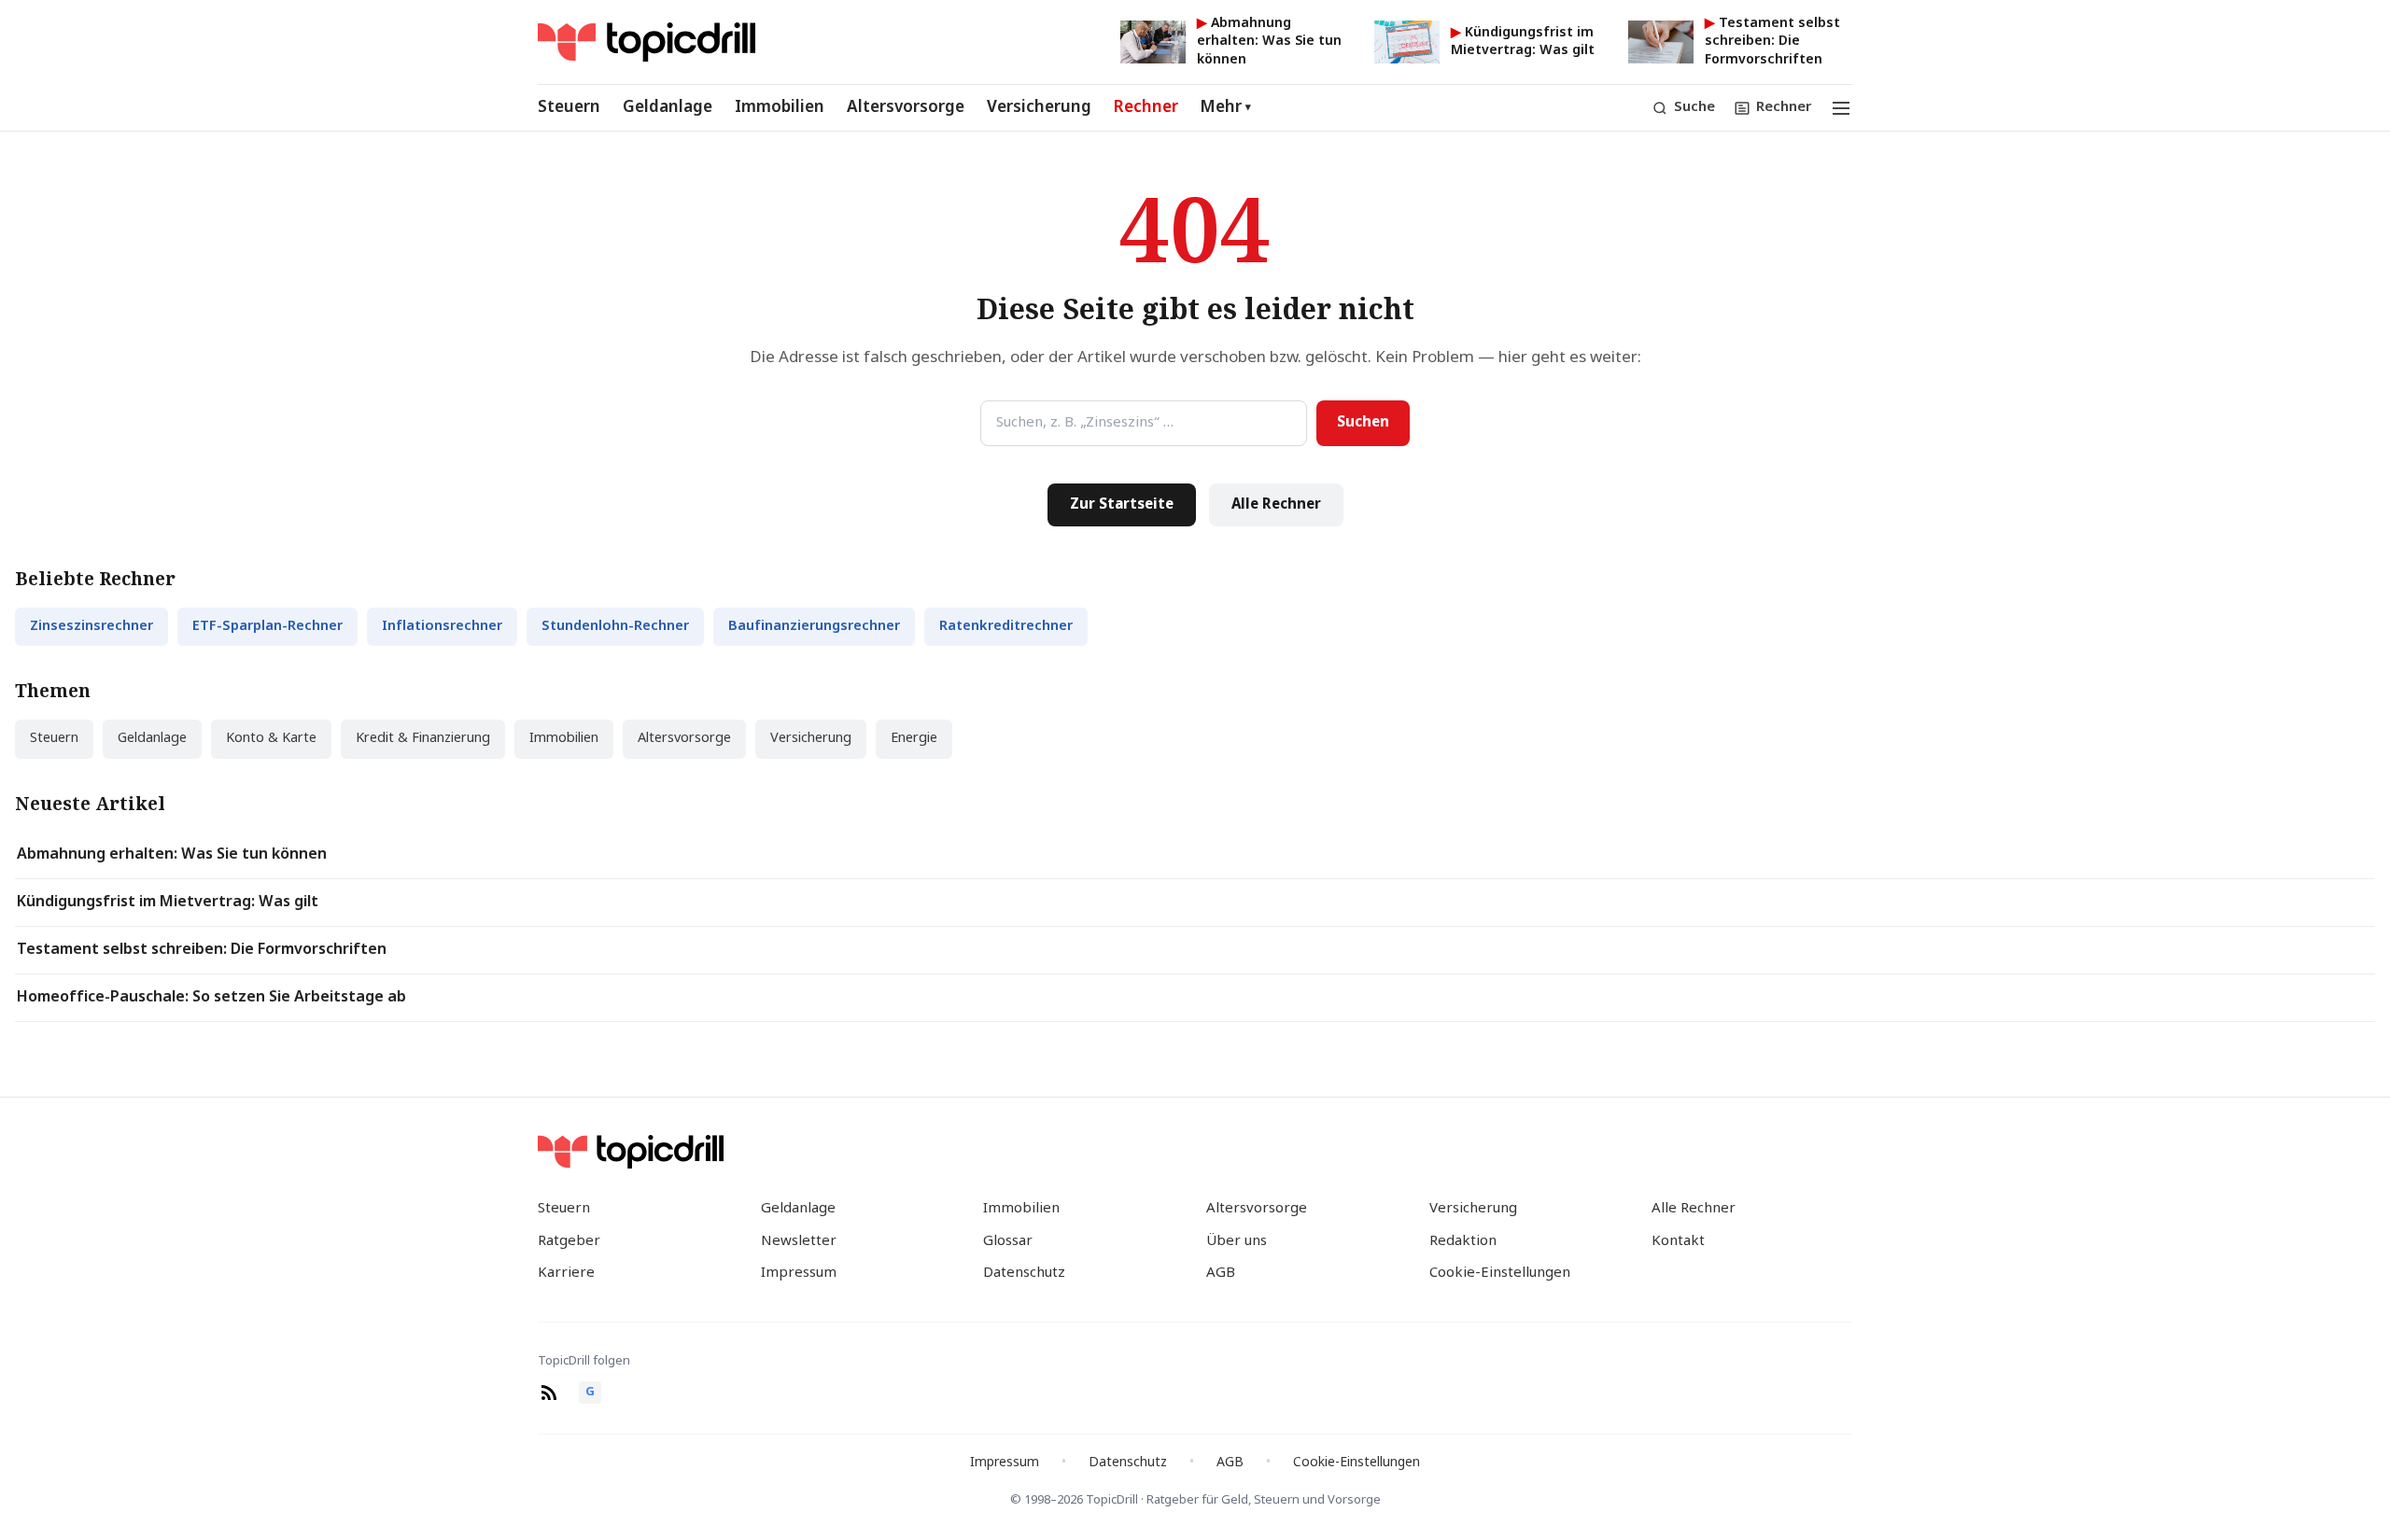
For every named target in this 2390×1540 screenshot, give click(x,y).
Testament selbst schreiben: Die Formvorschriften (202, 950)
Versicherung (1039, 108)
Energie (914, 739)
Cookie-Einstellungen (1500, 1273)
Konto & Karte (271, 739)
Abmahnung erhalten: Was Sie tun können (172, 855)
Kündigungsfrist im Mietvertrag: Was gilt (168, 903)
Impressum (799, 1273)
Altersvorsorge (906, 108)
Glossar (1008, 1241)
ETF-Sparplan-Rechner (267, 627)
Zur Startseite (1122, 505)
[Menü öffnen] (1841, 108)
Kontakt (1678, 1241)
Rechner (1146, 108)
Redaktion (1463, 1241)
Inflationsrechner (442, 627)
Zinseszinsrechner (91, 627)
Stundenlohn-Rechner (615, 627)
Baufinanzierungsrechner (814, 627)
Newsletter (799, 1241)
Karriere (566, 1273)
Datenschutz (1024, 1273)
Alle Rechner (1276, 505)
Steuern (569, 108)
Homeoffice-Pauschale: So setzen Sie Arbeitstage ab (211, 998)
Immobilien (780, 108)
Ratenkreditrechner (1006, 627)
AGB (1221, 1273)
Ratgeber (569, 1241)
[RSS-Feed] (549, 1393)
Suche (1694, 107)
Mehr (1226, 108)
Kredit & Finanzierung (423, 739)
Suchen (1363, 423)
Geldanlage (668, 108)
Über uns (1237, 1241)
